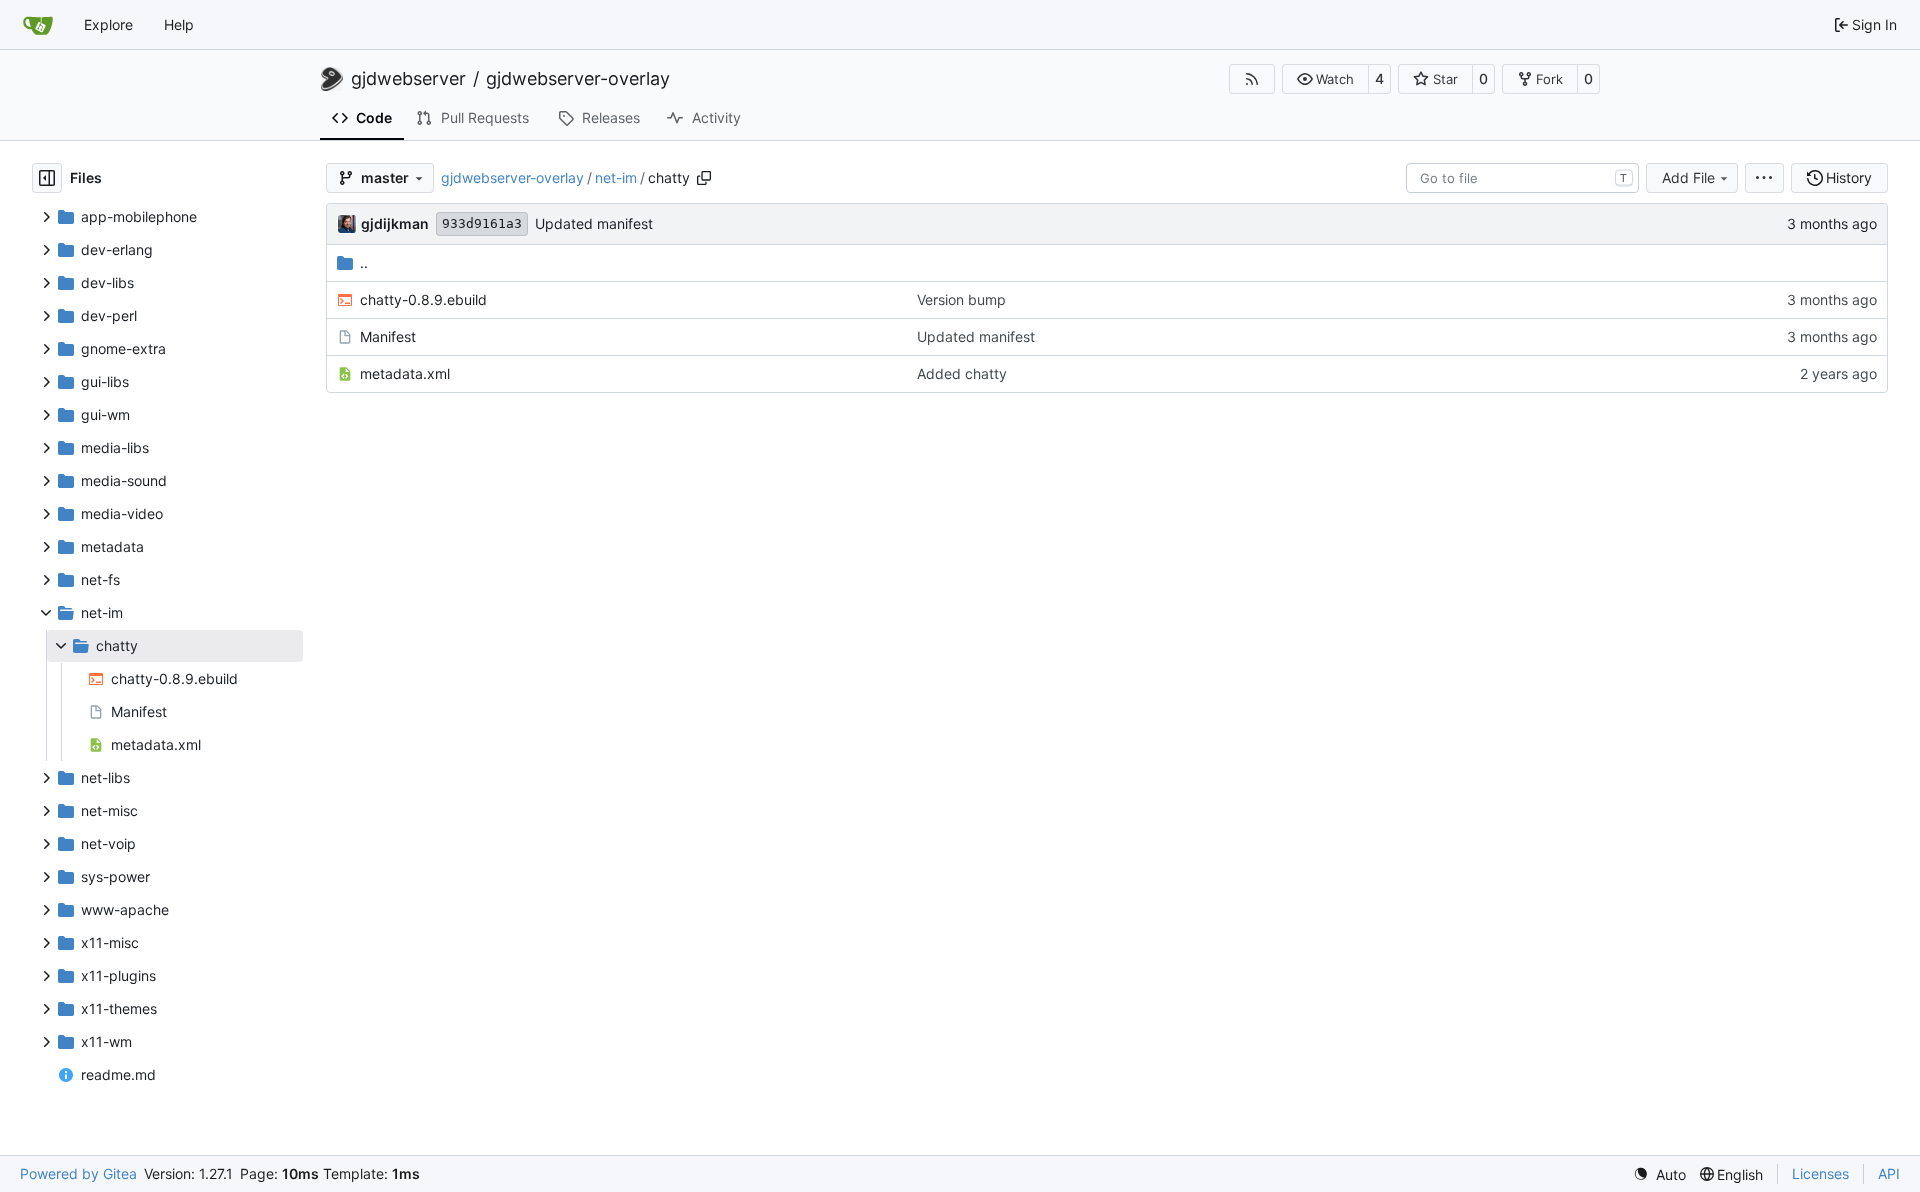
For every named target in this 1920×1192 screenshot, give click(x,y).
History (1849, 177)
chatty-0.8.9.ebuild (423, 299)
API (1889, 1173)
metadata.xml (405, 373)
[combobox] (1522, 178)
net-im (616, 177)
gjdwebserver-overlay (578, 79)
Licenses (1820, 1173)
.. (364, 262)
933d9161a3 (482, 223)
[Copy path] (704, 178)
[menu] (1764, 178)
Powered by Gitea (78, 1173)
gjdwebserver (408, 79)
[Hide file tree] (47, 178)
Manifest (388, 336)
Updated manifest (594, 223)
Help (179, 24)
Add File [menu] (1688, 177)
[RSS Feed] (1252, 79)
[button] (1325, 79)
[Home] (38, 25)
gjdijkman (395, 223)
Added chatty (962, 373)
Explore (108, 24)
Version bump (961, 299)
